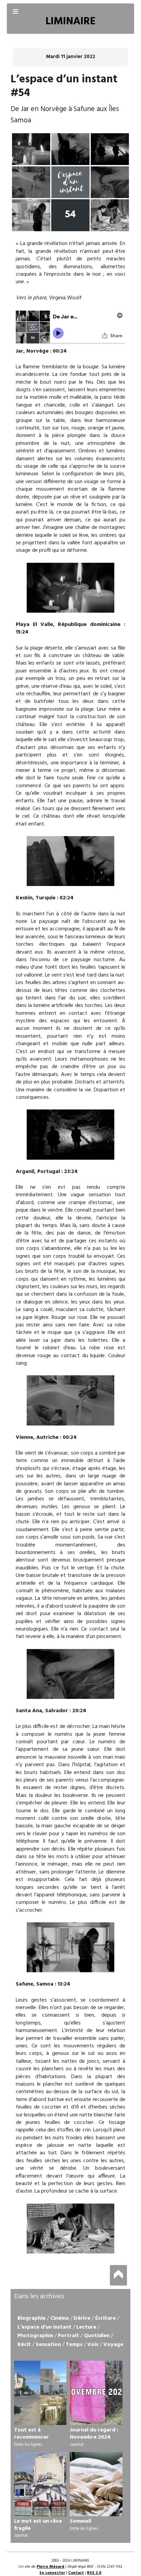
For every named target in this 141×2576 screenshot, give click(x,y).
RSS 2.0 (94, 2573)
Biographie (31, 2318)
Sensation (48, 2345)
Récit (24, 2345)
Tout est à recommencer (31, 2434)
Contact (76, 2573)
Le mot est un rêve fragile (38, 2525)
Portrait (68, 2336)
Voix (93, 2345)
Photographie (35, 2336)
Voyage (113, 2345)
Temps (74, 2345)
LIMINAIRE (70, 22)
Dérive (82, 2318)
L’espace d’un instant (44, 2327)
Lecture (86, 2327)
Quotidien (97, 2336)
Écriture (105, 2318)
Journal (77, 2445)
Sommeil (80, 2521)
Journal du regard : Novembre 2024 (94, 2434)
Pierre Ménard (50, 2567)
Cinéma (60, 2318)
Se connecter (52, 2573)
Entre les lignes (28, 2445)
